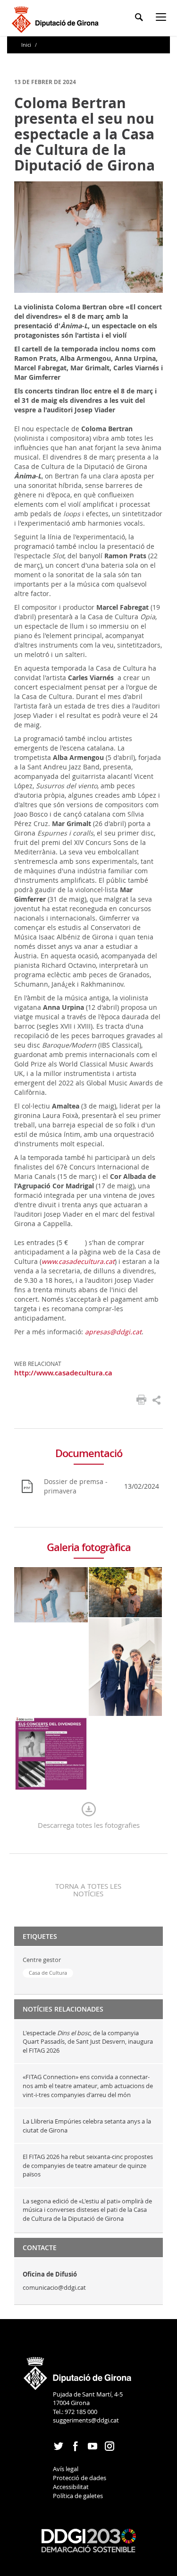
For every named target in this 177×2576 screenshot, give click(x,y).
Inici (27, 45)
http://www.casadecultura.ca (63, 1373)
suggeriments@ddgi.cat (86, 2420)
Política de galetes (78, 2496)
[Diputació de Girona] (57, 18)
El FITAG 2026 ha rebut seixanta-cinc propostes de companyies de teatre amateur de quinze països (88, 2165)
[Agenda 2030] (89, 2540)
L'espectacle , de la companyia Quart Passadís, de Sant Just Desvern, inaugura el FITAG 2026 (88, 2042)
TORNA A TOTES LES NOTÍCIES (88, 1890)
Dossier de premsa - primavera (76, 1486)
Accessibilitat (71, 2487)
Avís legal (66, 2469)
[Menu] (163, 19)
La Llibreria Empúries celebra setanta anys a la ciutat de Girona (87, 2126)
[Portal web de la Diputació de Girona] (78, 2370)
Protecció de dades (80, 2478)
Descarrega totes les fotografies (89, 1825)
